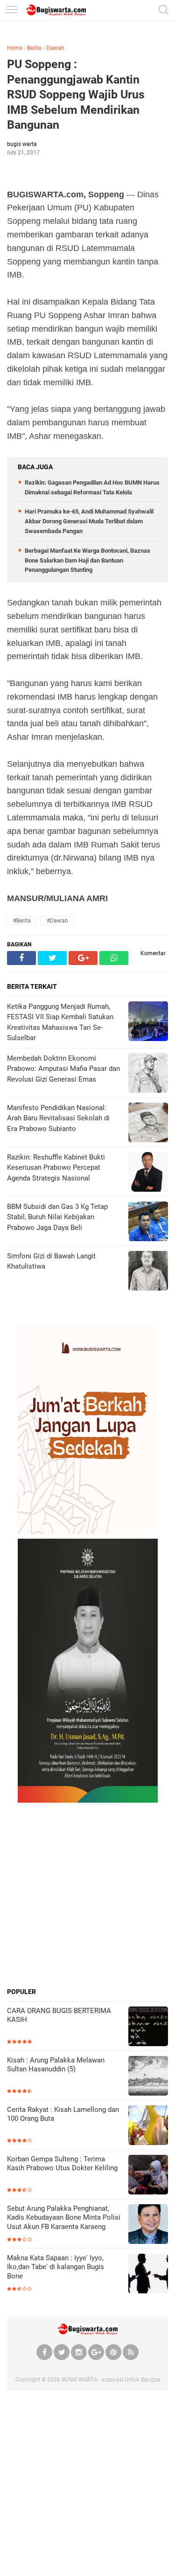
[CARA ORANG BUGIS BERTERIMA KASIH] (148, 2027)
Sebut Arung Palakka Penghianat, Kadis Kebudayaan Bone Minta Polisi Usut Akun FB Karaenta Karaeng (64, 2218)
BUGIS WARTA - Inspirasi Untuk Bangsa (111, 2380)
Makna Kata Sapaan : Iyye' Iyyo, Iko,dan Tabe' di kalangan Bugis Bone (56, 2267)
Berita (34, 48)
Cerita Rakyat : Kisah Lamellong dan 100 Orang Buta (63, 2114)
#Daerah (57, 921)
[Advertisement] (87, 1895)
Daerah (55, 48)
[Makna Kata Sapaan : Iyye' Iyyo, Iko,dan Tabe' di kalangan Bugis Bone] (148, 2274)
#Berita (22, 921)
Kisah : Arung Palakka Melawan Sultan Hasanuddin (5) (56, 2065)
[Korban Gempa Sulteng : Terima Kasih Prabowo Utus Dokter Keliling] (148, 2176)
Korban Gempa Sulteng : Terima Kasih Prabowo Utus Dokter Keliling (62, 2164)
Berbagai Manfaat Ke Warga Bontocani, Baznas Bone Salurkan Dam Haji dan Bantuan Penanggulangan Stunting (87, 560)
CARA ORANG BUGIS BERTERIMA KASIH (59, 2015)
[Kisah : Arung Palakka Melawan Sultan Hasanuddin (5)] (148, 2077)
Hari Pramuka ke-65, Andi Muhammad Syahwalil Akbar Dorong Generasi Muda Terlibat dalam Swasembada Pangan (89, 521)
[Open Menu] (12, 10)
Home (15, 48)
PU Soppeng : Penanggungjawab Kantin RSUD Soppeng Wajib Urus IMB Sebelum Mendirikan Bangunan (76, 94)
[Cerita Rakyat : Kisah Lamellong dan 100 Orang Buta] (148, 2126)
